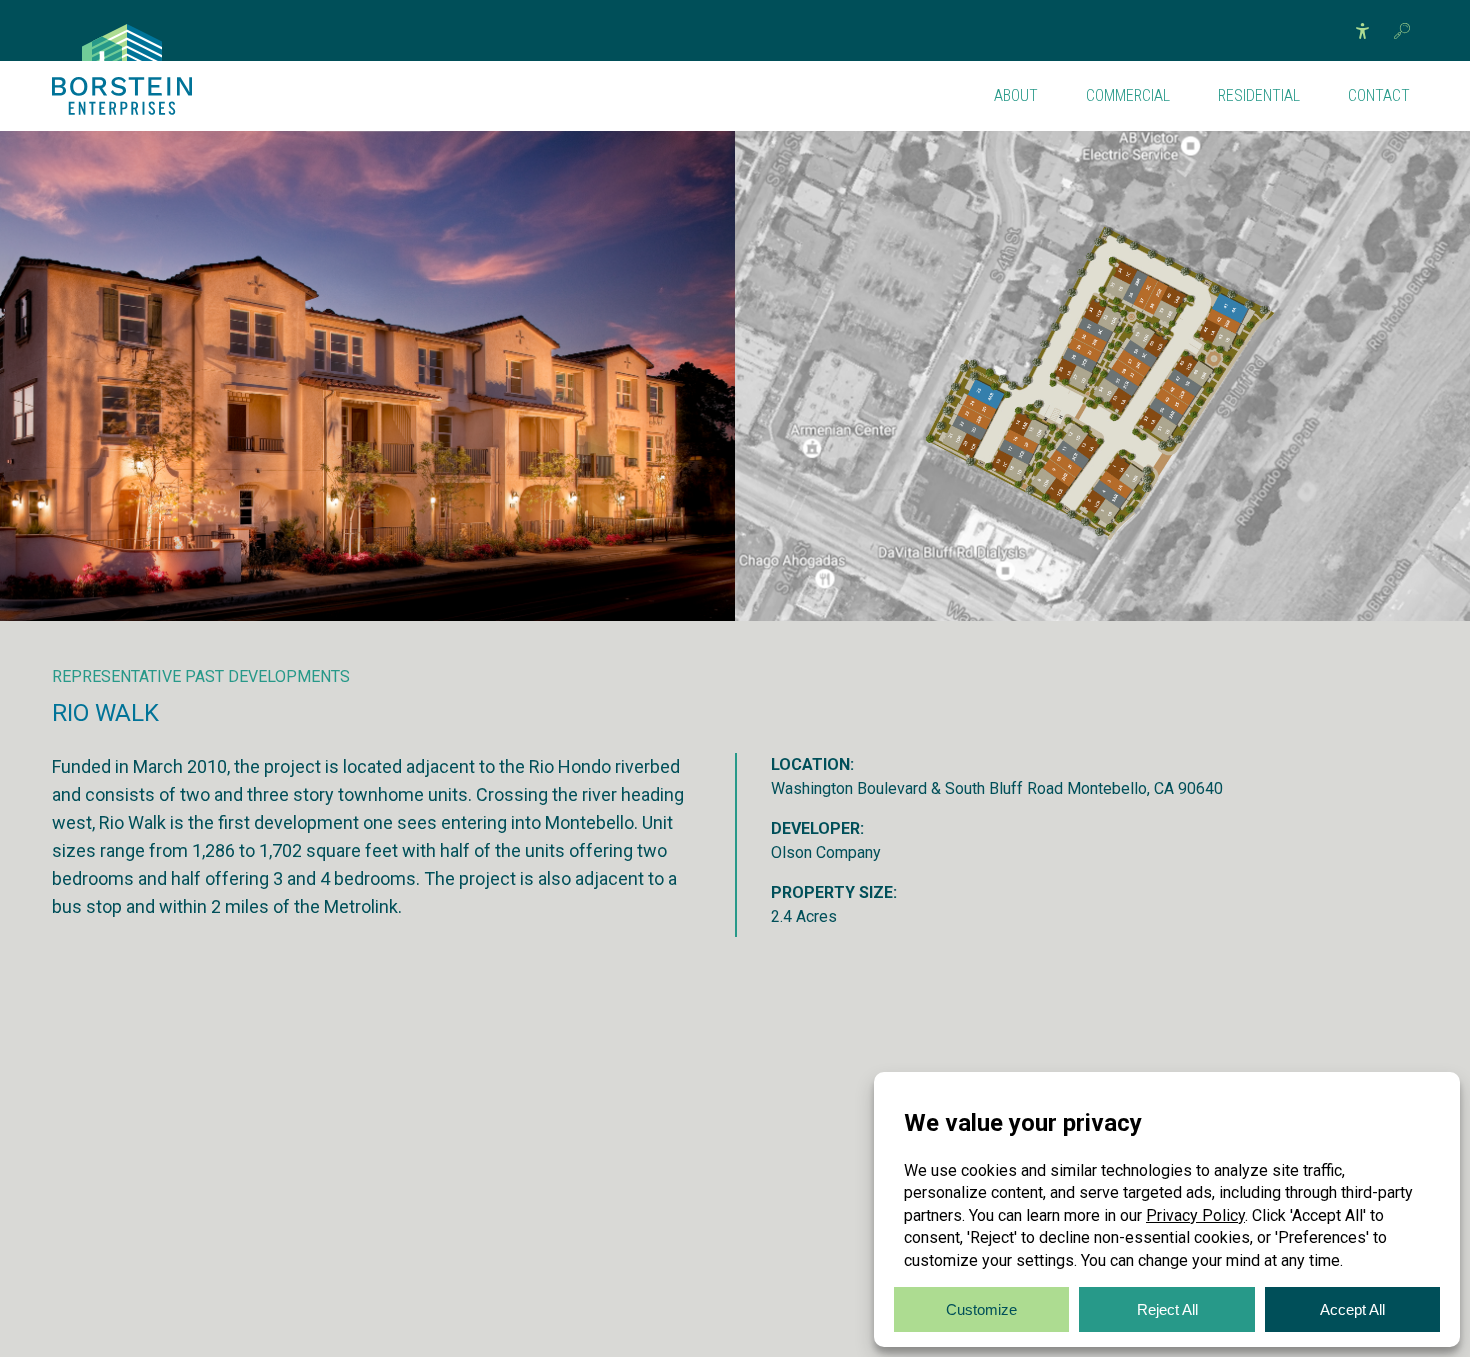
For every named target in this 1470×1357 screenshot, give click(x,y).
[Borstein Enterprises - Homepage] (122, 42)
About (1016, 95)
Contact (1379, 95)
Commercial (1128, 95)
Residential (1259, 95)
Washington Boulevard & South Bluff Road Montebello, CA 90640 (997, 788)
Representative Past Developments (201, 676)
